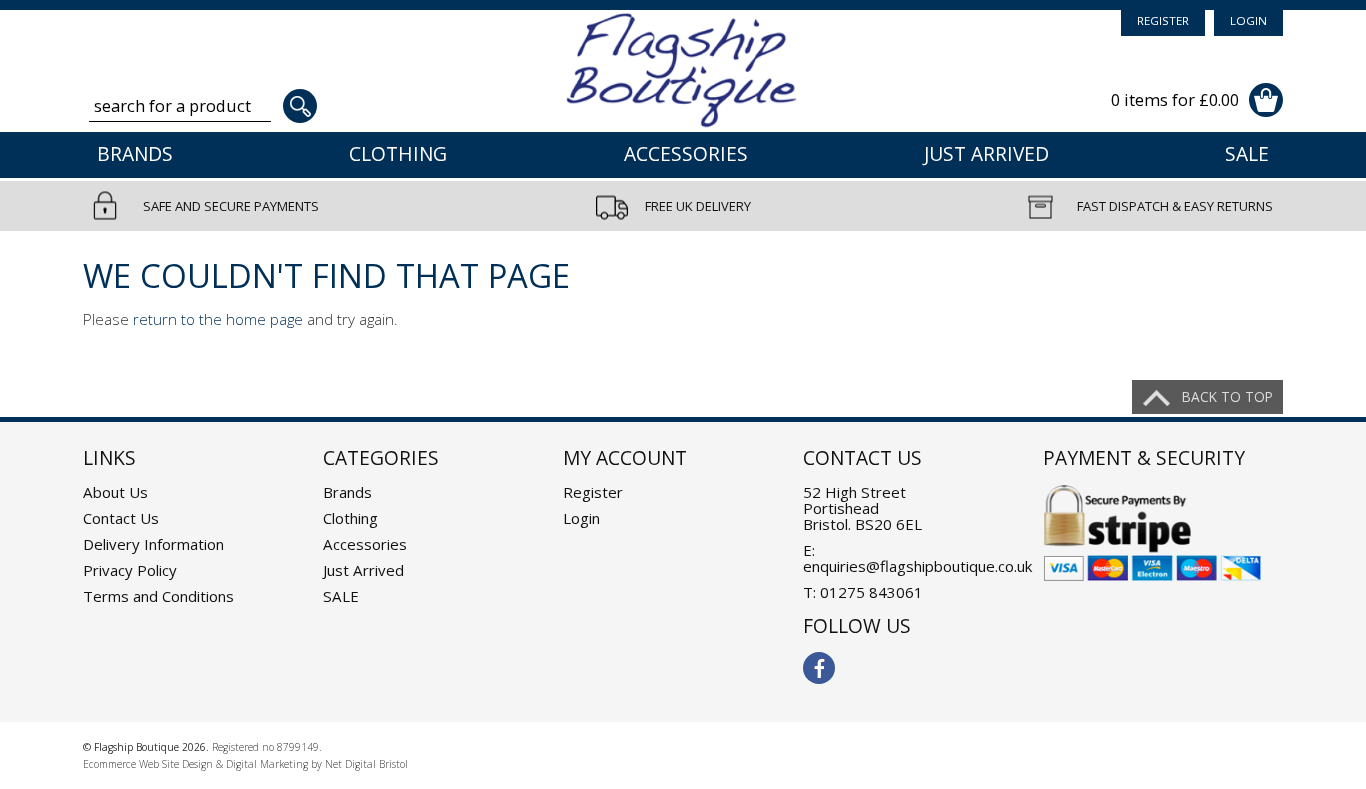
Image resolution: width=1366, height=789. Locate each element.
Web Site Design (176, 764)
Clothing (398, 154)
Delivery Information (153, 544)
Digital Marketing (267, 764)
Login (1248, 20)
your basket (1266, 100)
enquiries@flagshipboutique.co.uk (917, 566)
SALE (1247, 154)
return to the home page (218, 319)
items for (1175, 99)
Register (1163, 20)
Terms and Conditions (158, 596)
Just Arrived (986, 154)
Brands (135, 154)
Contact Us (121, 518)
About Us (115, 492)
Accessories (686, 154)
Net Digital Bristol (366, 764)
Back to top (1227, 396)
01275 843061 (871, 592)
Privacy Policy (130, 570)
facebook (819, 668)
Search (300, 106)
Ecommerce (109, 764)
